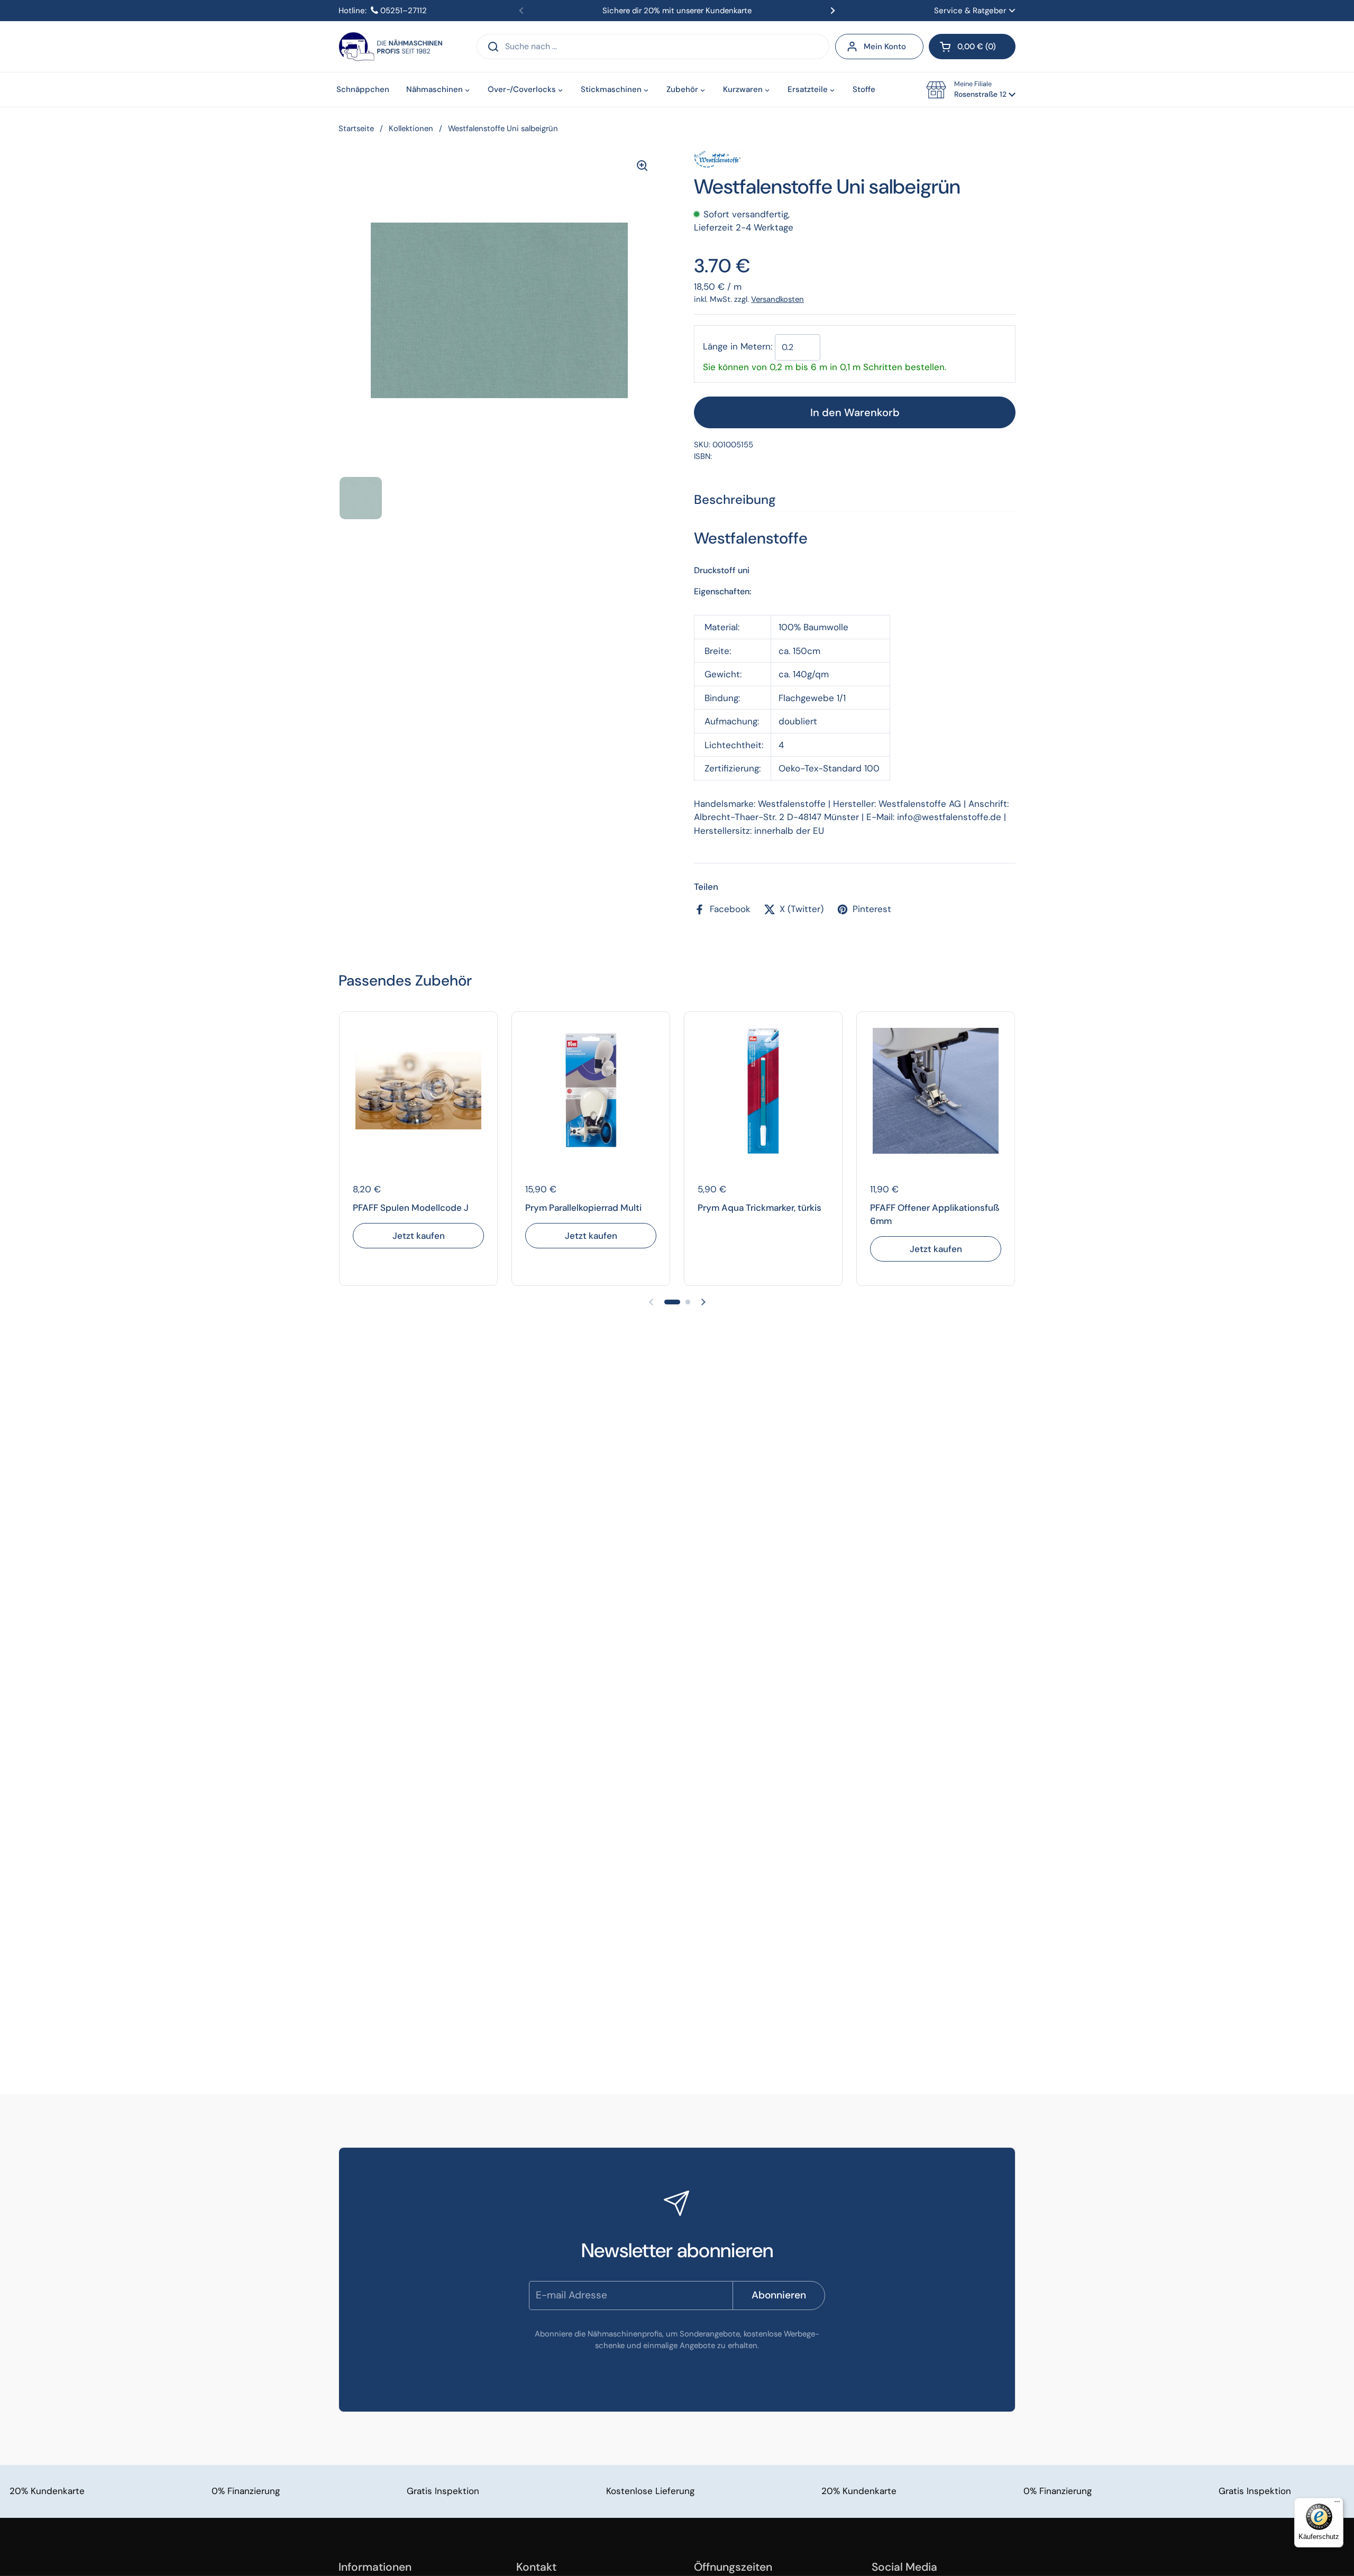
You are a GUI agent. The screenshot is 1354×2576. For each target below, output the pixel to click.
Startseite (356, 128)
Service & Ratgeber (970, 11)
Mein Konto (885, 47)
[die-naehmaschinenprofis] (390, 47)
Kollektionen (411, 128)
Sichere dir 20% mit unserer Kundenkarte (677, 11)
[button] (972, 47)
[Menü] (1337, 2504)
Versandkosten (777, 299)
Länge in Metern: (738, 346)
